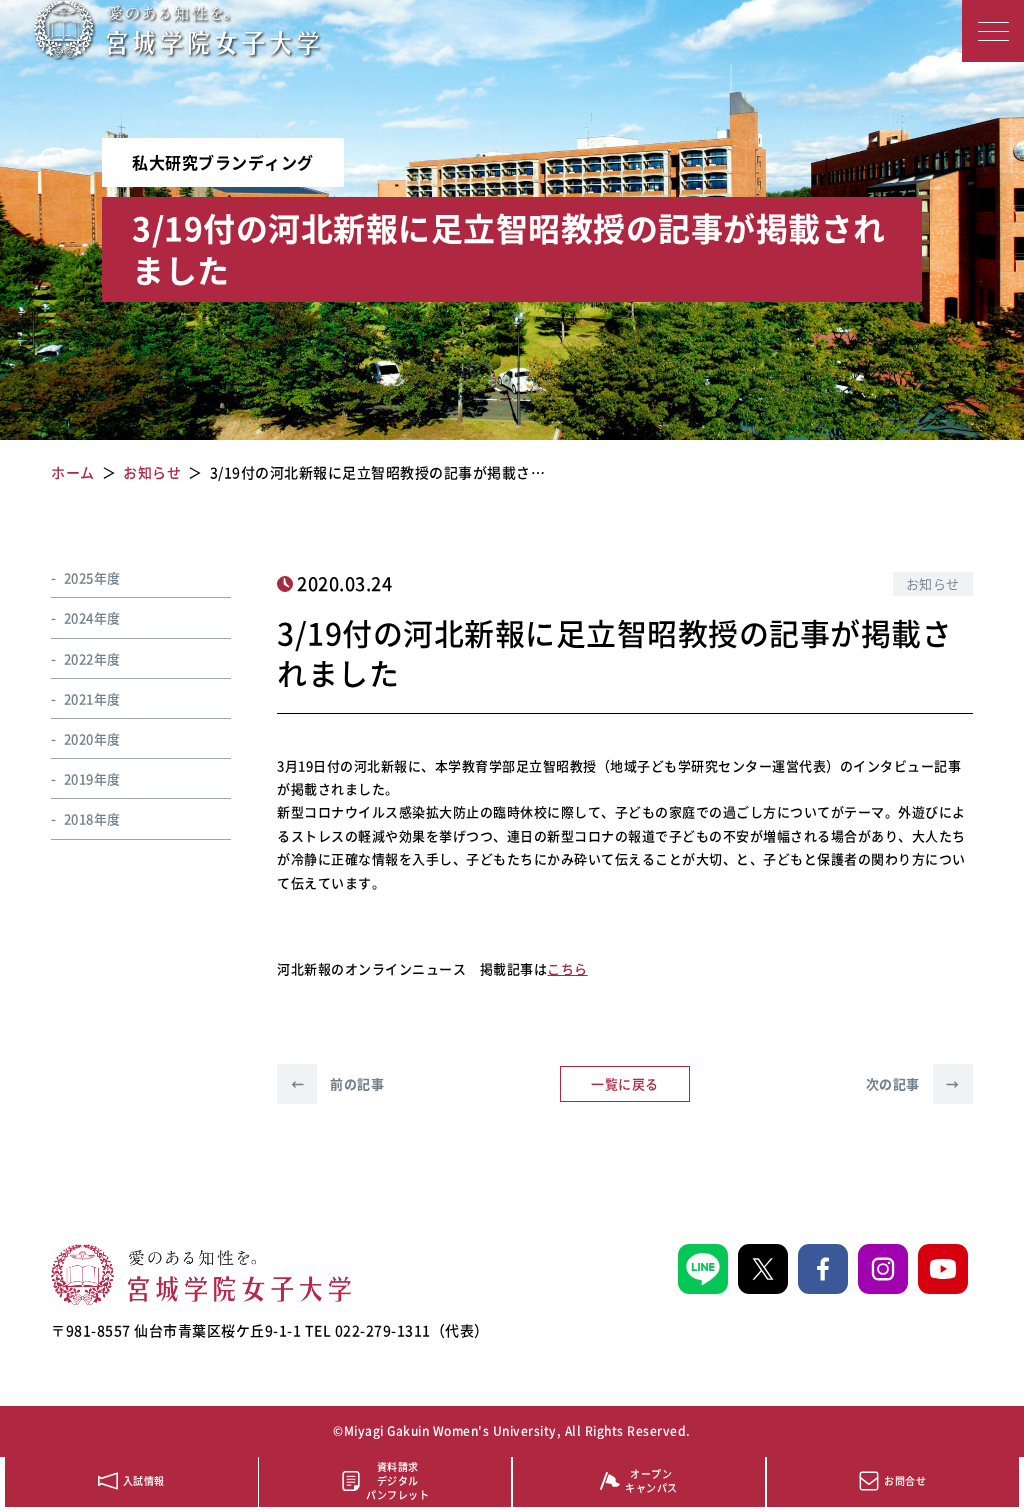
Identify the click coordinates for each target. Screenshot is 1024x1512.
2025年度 (92, 577)
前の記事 (337, 1083)
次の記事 (913, 1083)
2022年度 (92, 658)
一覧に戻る (625, 1083)
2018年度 (92, 818)
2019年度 (92, 778)
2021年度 (92, 698)
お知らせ (933, 583)
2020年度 (92, 738)
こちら (567, 968)
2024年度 (92, 617)
